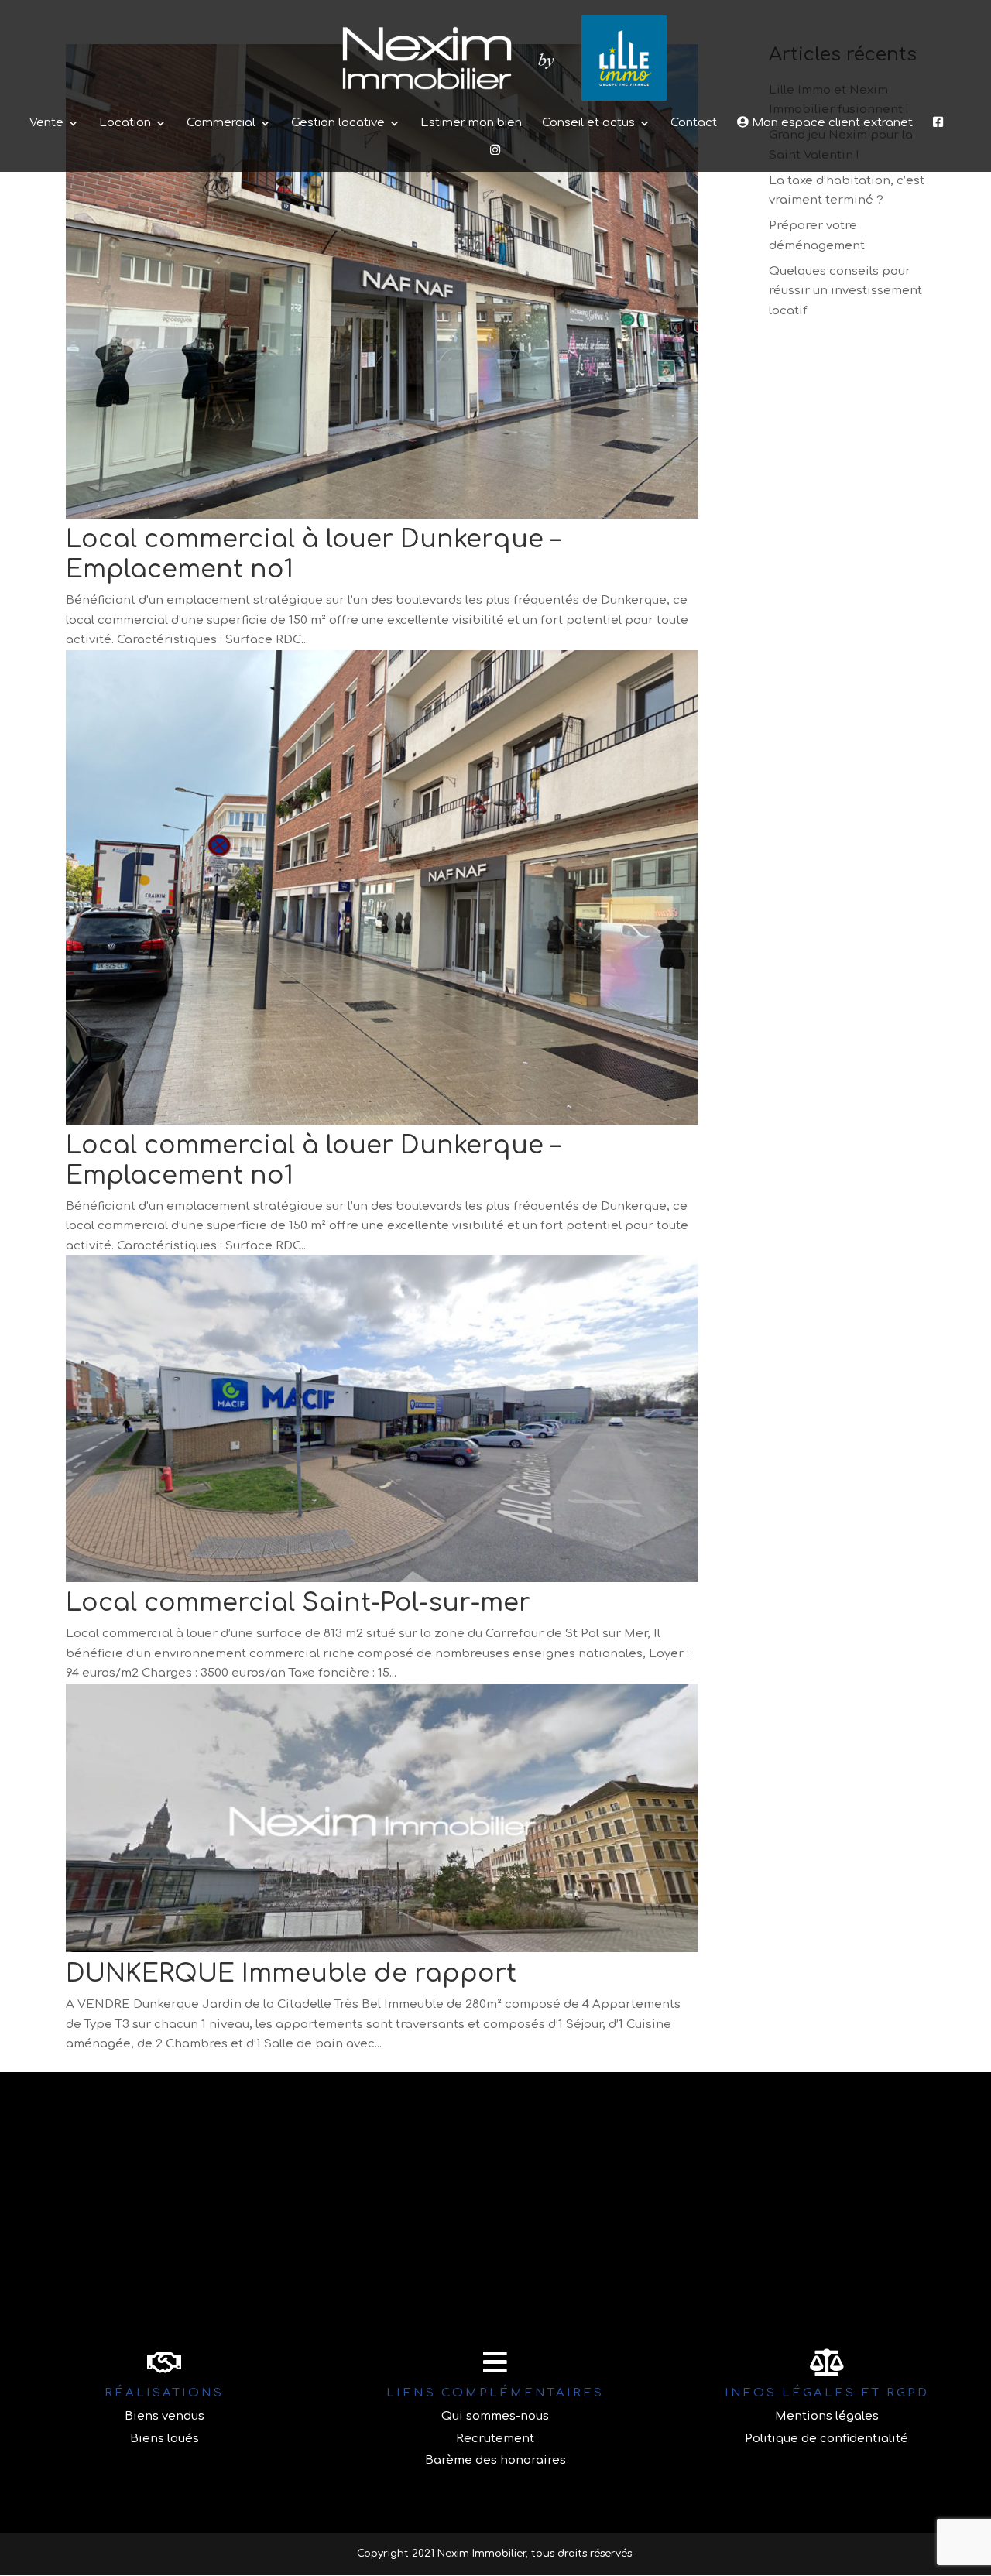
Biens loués (165, 2439)
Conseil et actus (588, 123)
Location (125, 123)
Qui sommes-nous (495, 2416)
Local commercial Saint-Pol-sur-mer (298, 1603)
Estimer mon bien (471, 123)
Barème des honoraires (495, 2460)
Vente (46, 123)
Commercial (221, 123)
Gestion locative (338, 123)
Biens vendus (165, 2416)
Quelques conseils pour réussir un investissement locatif (845, 291)
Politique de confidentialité (826, 2439)
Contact (694, 123)
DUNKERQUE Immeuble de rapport (291, 1973)
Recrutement (495, 2439)
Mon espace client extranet (831, 123)
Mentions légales (827, 2416)
